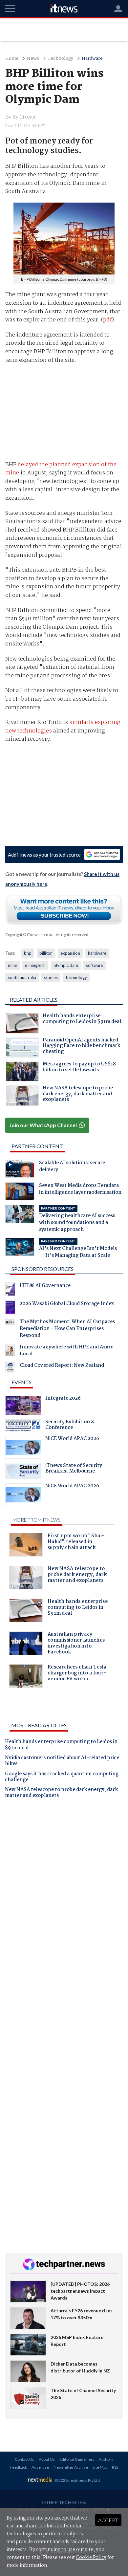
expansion (70, 953)
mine (12, 965)
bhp (28, 953)
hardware (97, 953)
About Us (47, 2459)
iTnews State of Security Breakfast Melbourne (74, 1469)
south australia (22, 977)
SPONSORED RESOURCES (43, 1269)
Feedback (18, 2467)
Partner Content (37, 1146)
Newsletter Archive (71, 2467)
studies (51, 977)
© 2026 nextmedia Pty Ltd (77, 2480)
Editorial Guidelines (77, 2459)
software (95, 965)
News (33, 59)
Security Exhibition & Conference (70, 1426)
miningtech (35, 965)
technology (76, 977)
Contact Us (24, 2459)
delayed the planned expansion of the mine (61, 469)
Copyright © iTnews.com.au (29, 935)
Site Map (100, 2467)
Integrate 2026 (63, 1399)
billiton (46, 953)
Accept (108, 2520)
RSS (115, 2467)
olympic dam (66, 965)
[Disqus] (64, 1895)
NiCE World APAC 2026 (72, 1439)
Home (12, 59)
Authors (106, 2459)
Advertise (40, 2467)
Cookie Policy (91, 2558)
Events (21, 1382)
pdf (107, 320)
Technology (60, 59)
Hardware (92, 59)
